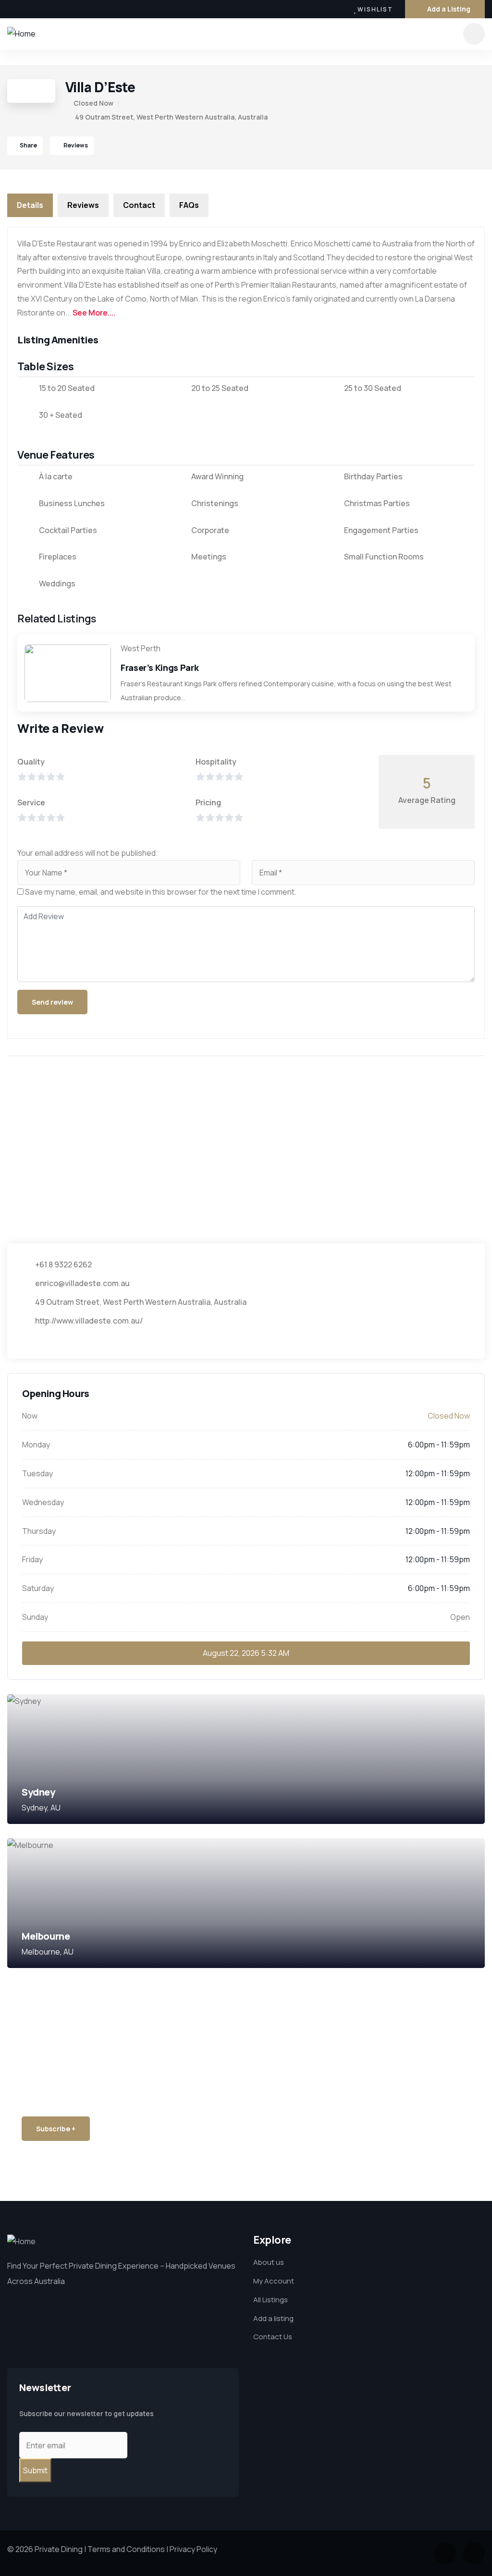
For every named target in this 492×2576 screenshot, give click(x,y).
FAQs (189, 205)
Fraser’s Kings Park (160, 668)
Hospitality (216, 762)
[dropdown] (474, 34)
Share (28, 145)
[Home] (21, 34)
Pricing (208, 802)
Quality (31, 762)
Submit (35, 2470)
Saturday (38, 1588)
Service (31, 802)
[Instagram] (31, 9)
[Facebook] (11, 9)
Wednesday (43, 1502)
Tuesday (37, 1473)
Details (30, 205)
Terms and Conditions (126, 2549)
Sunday (35, 1617)
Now (30, 1416)
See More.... (94, 313)
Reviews (75, 145)
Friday (32, 1559)
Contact (139, 205)
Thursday (39, 1531)
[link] (246, 1759)
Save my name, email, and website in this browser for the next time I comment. (161, 892)
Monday (36, 1445)
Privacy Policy (193, 2549)
